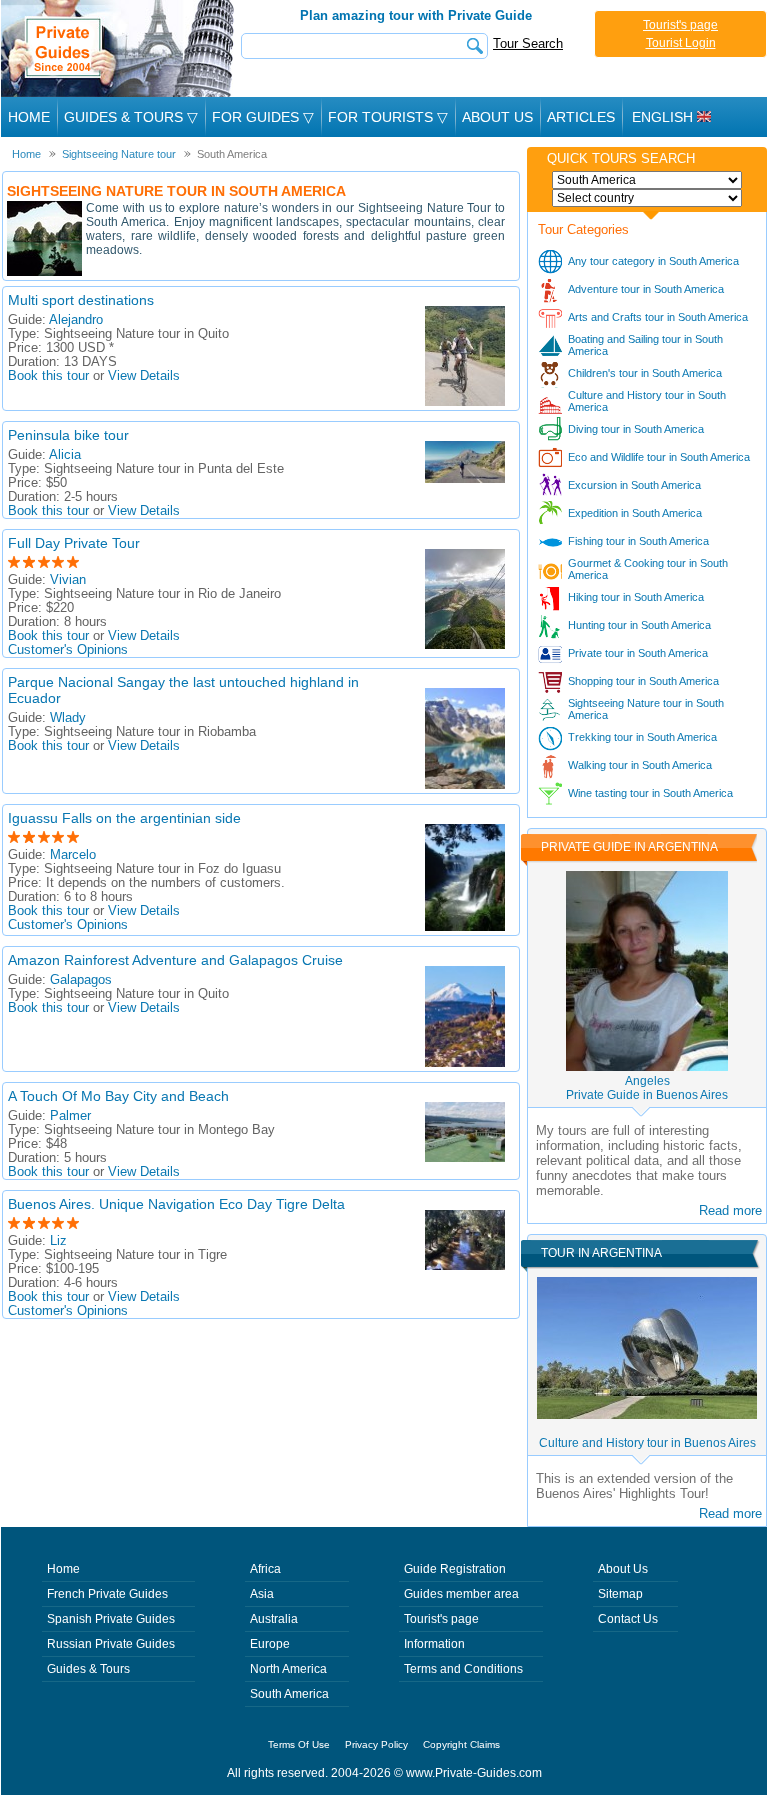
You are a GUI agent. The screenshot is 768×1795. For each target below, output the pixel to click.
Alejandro (76, 320)
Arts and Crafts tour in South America (658, 317)
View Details (144, 376)
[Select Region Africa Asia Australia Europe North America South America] (647, 180)
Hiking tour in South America (636, 597)
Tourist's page (680, 25)
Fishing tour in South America (638, 541)
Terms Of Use (299, 1744)
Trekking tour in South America (642, 737)
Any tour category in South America (653, 261)
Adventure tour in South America (646, 289)
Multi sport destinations (81, 300)
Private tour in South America (638, 653)
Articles (581, 117)
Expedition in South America (635, 513)
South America (289, 1694)
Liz (58, 1241)
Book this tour (48, 376)
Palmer (70, 1116)
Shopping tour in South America (643, 681)
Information (434, 1644)
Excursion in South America (634, 485)
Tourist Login (681, 43)
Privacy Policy (376, 1744)
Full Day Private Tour (74, 543)
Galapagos (81, 980)
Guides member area (461, 1594)
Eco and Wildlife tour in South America (659, 457)
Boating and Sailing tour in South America (645, 345)
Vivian (68, 580)
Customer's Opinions (68, 650)
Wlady (68, 718)
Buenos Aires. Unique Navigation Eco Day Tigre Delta (176, 1204)
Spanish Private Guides (111, 1619)
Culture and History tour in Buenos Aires (647, 1443)
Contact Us (628, 1619)
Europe (270, 1644)
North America (288, 1669)
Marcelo (73, 855)
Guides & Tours (88, 1669)
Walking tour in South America (640, 765)
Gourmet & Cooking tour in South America (648, 569)
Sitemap (620, 1594)
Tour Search (528, 43)
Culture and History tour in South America (647, 401)
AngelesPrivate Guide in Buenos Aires (647, 1088)
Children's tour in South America (645, 373)
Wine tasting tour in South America (650, 793)
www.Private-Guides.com (474, 1773)
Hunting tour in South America (639, 625)
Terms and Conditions (463, 1669)
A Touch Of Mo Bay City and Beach (118, 1096)
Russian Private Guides (111, 1644)
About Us (497, 117)
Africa (265, 1569)
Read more (730, 1210)
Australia (274, 1619)
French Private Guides (107, 1594)
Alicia (65, 455)
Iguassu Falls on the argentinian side (124, 818)
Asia (262, 1594)
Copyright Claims (461, 1744)
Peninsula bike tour (68, 435)
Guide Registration (455, 1569)
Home (29, 117)
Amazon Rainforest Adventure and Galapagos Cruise (175, 960)
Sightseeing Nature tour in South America (646, 709)
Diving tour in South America (636, 429)
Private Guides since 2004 (119, 48)
